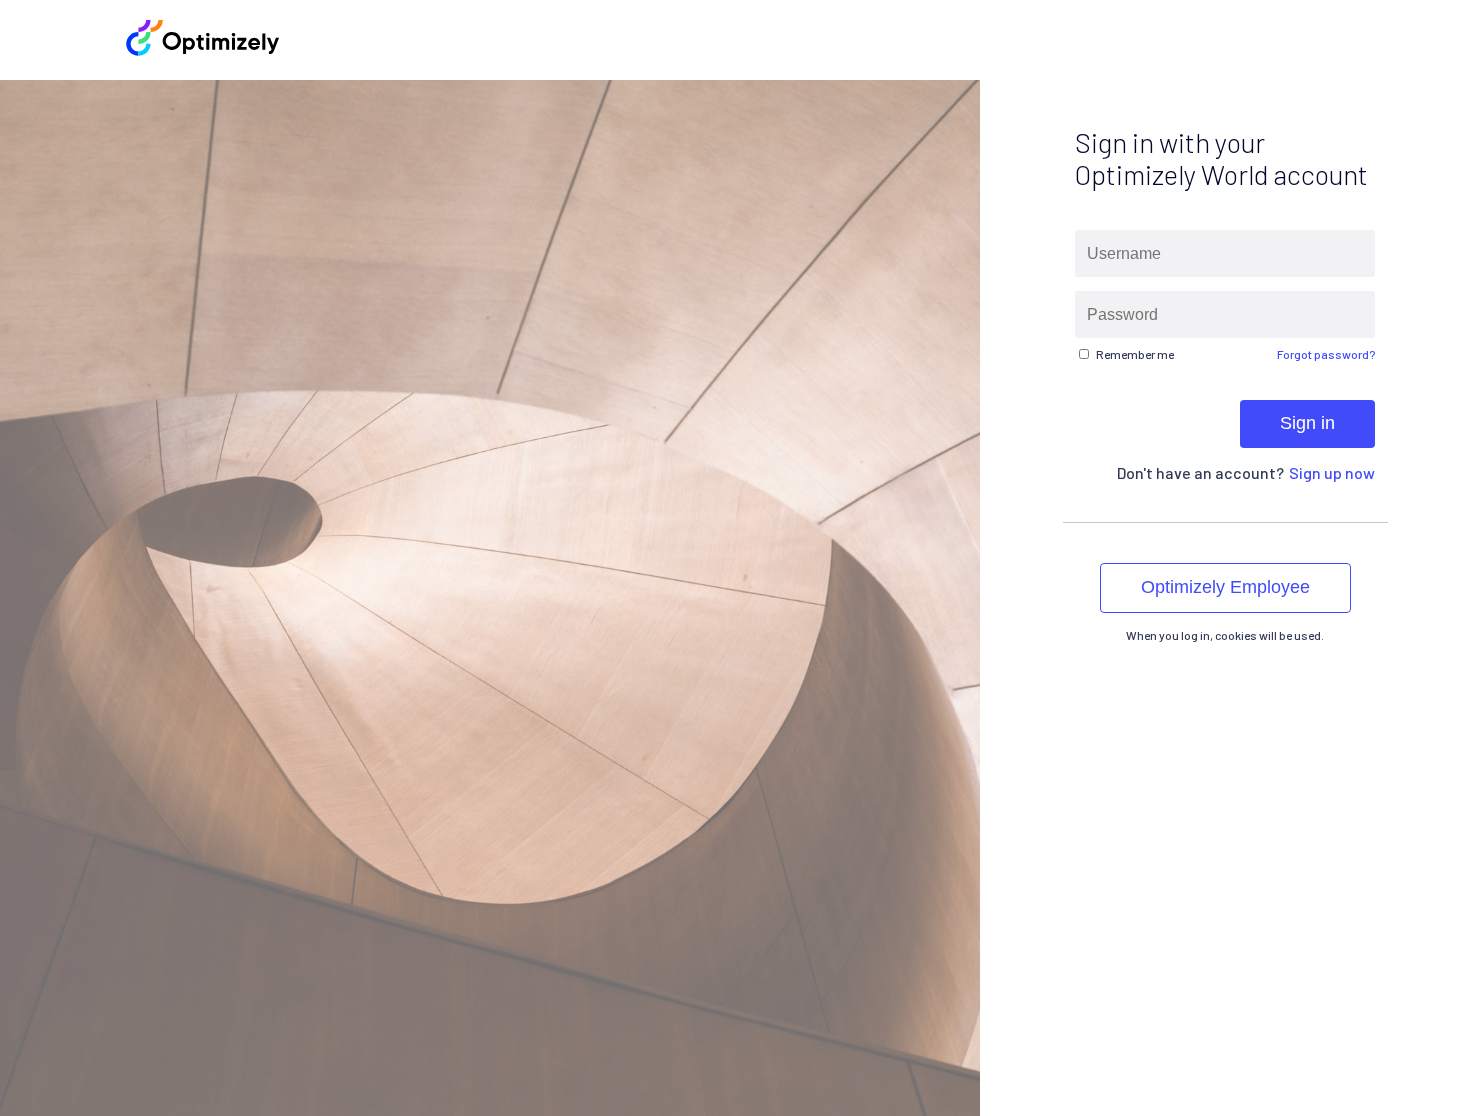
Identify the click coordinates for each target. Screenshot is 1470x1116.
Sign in (1307, 423)
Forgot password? (1326, 354)
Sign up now (1332, 472)
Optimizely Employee (1225, 587)
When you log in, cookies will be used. (1225, 635)
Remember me (1135, 354)
